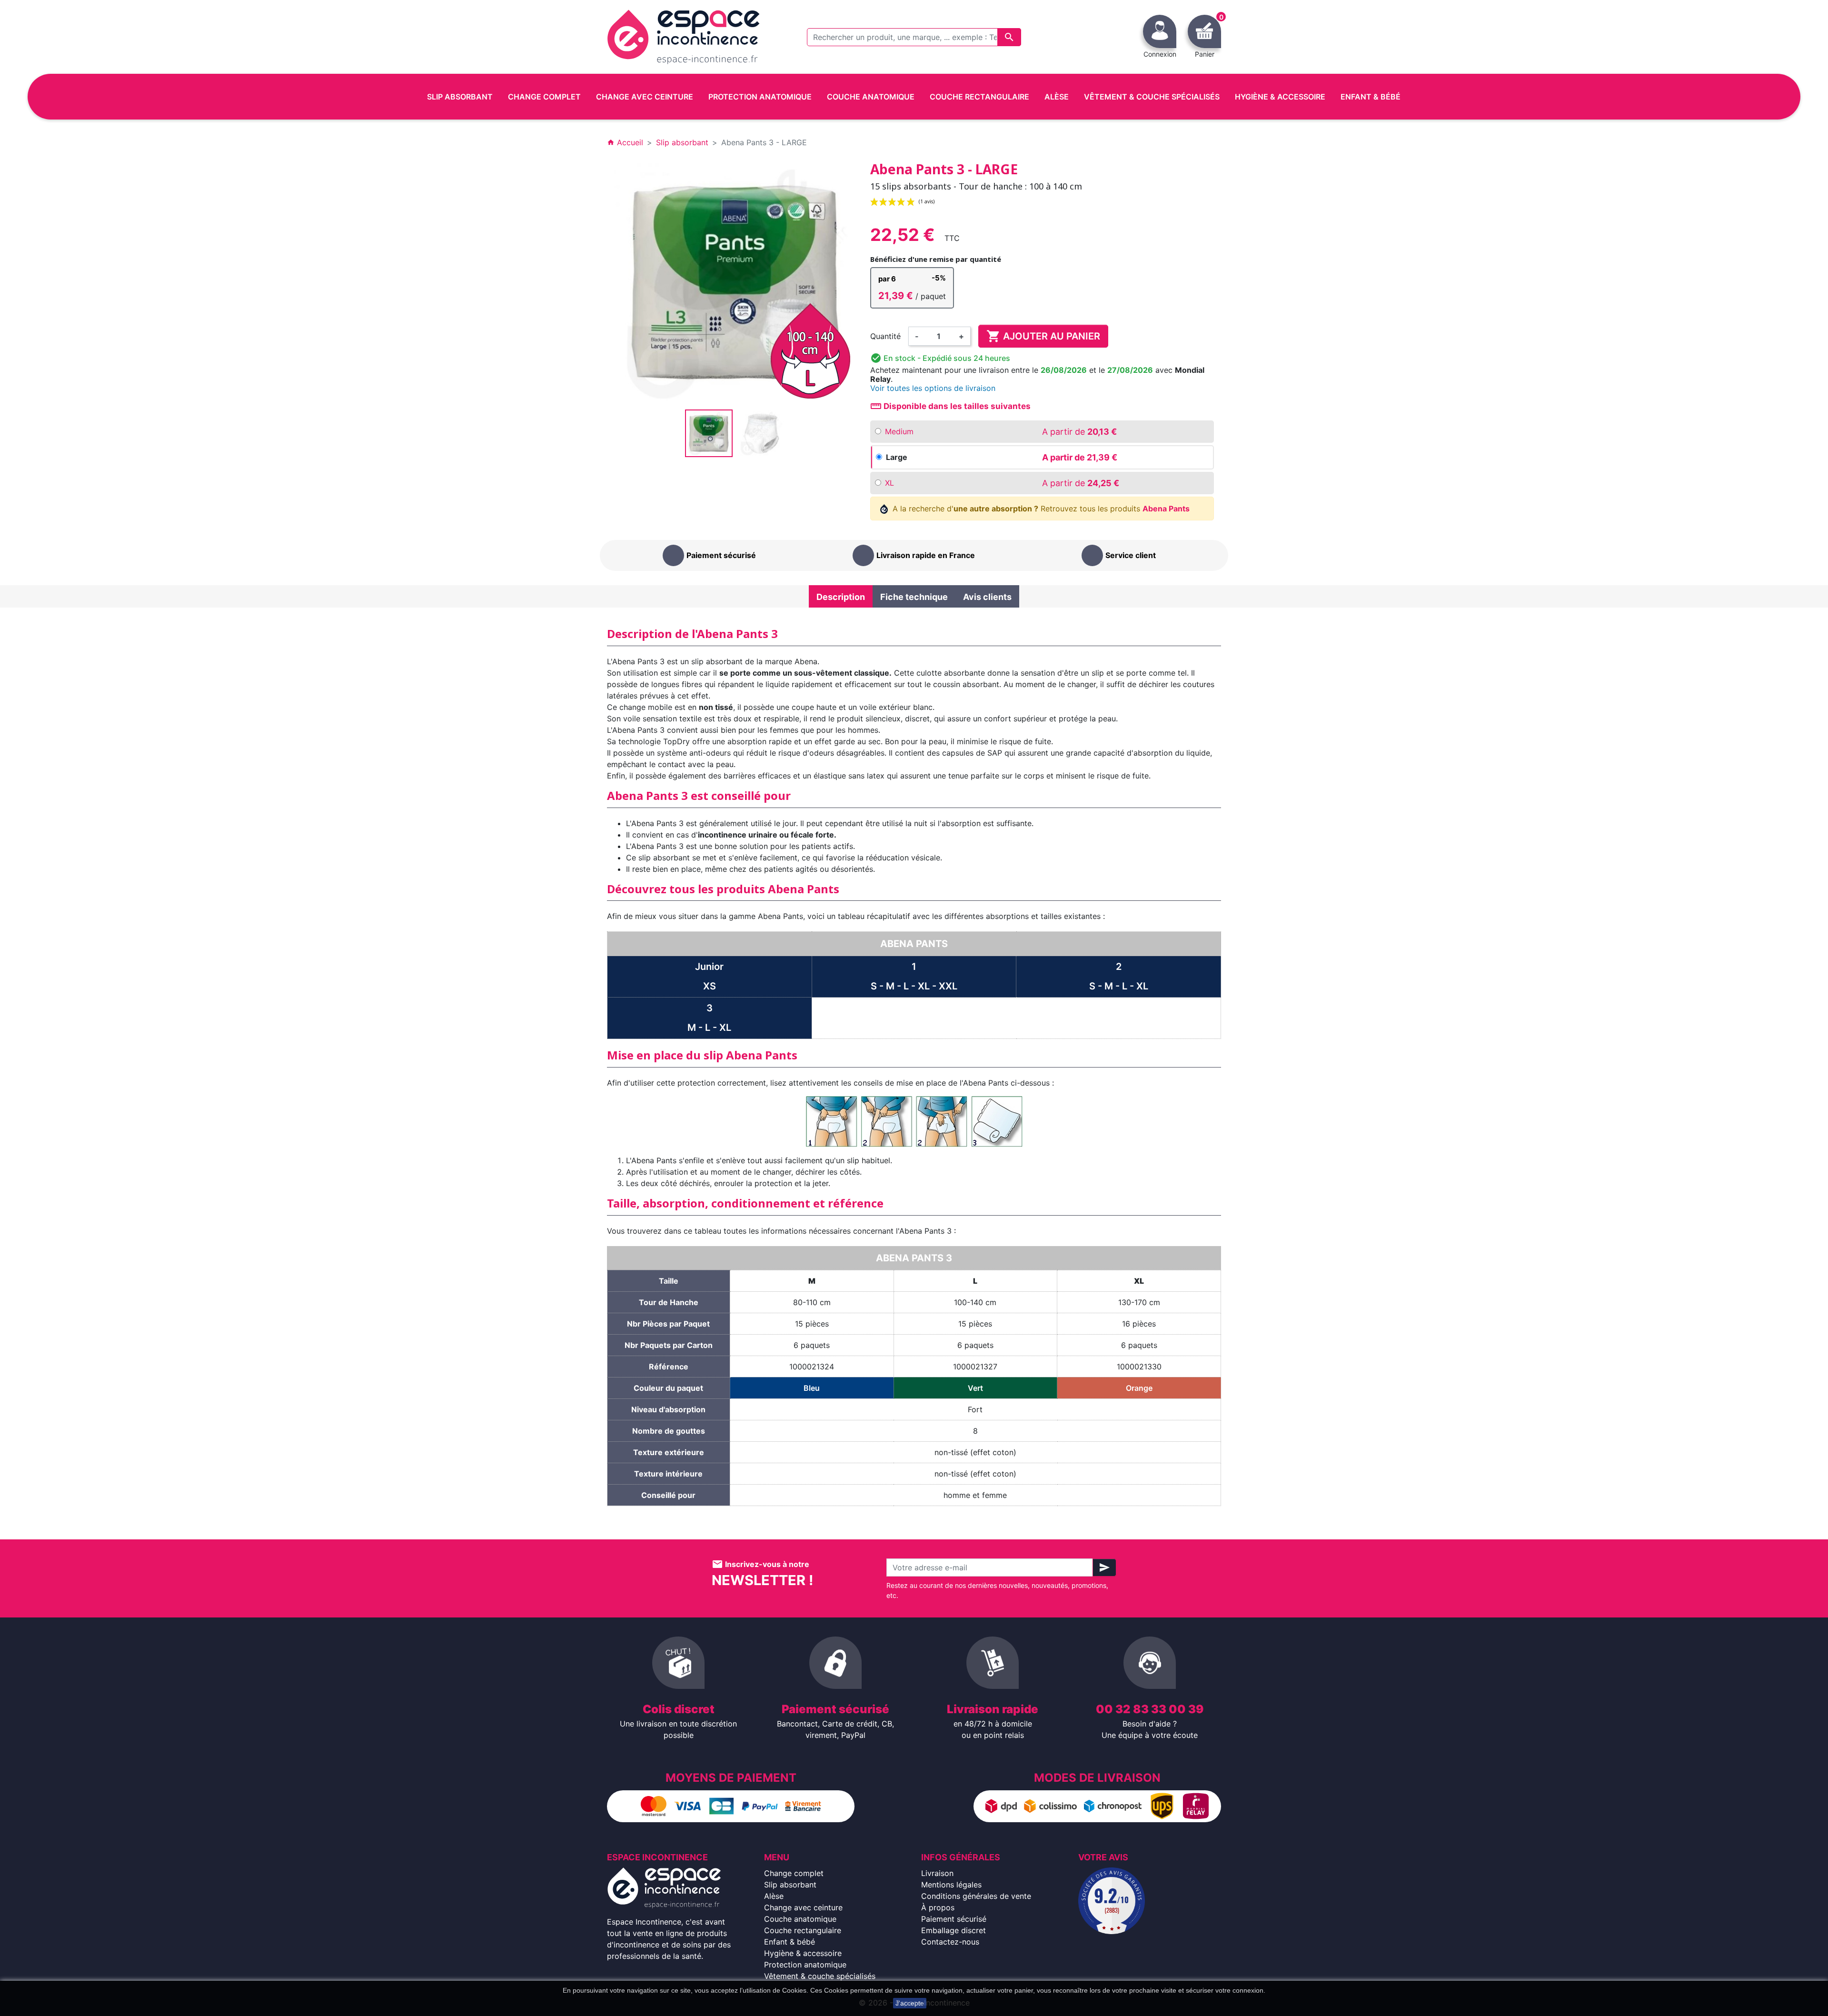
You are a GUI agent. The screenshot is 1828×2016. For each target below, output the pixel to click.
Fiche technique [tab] (914, 597)
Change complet (794, 1873)
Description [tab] (841, 597)
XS (710, 986)
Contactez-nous (950, 1942)
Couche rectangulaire (803, 1930)
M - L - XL (709, 1028)
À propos (938, 1907)
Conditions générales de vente (976, 1896)
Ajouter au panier (1043, 336)
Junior (709, 967)
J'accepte (910, 2003)
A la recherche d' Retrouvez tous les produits (1040, 509)
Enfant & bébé (790, 1942)
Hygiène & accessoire (803, 1953)
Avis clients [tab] (987, 597)
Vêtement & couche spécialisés (820, 1976)
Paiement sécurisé (954, 1919)
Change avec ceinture (803, 1907)
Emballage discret (954, 1930)
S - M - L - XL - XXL (914, 986)
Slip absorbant (790, 1885)
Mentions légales (951, 1885)
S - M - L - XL (1119, 986)
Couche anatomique (800, 1919)
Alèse (774, 1896)
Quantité (885, 336)
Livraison (937, 1873)
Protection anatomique (805, 1965)
